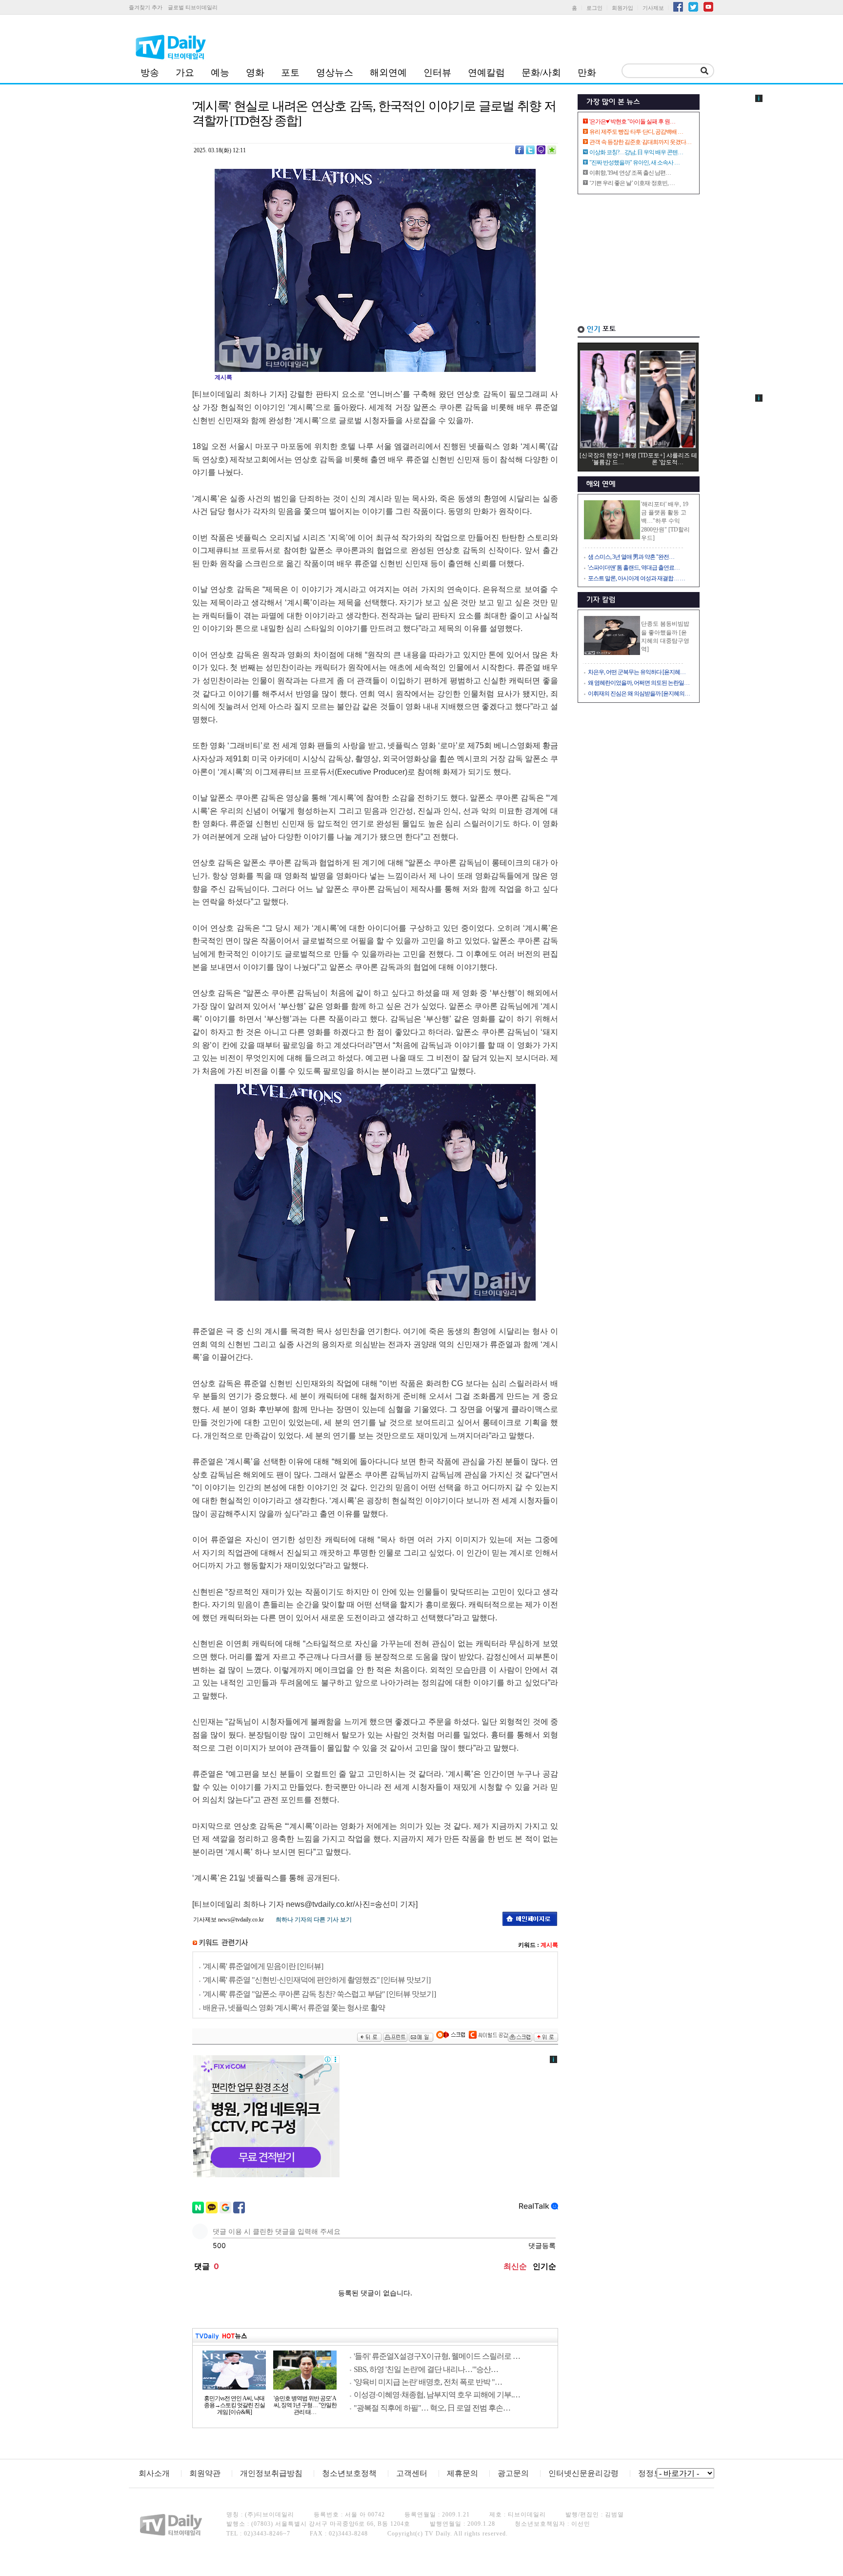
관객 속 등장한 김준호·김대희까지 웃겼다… (640, 142)
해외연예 (388, 72)
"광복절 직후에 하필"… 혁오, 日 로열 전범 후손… (432, 2408)
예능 (220, 72)
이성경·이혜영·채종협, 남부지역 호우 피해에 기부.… (437, 2395)
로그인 (594, 8)
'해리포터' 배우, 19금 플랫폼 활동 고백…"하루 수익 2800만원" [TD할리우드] (665, 521)
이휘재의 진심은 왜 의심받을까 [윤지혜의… (639, 694)
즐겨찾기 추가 (146, 7)
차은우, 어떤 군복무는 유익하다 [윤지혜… (637, 672)
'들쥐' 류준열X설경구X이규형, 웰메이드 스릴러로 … (437, 2356)
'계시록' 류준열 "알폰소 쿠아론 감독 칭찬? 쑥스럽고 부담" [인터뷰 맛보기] (319, 1994)
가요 (185, 72)
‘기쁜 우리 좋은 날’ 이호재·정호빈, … (632, 183)
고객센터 (412, 2473)
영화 (255, 72)
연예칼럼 (486, 72)
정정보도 (654, 2473)
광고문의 (513, 2473)
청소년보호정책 (349, 2473)
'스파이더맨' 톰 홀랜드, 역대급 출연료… (634, 568)
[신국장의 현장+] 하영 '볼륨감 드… (608, 459)
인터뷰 (437, 72)
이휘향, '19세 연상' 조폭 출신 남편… (630, 173)
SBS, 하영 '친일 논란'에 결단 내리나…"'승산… (426, 2369)
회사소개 (154, 2473)
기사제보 (653, 8)
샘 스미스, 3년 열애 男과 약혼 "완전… (631, 557)
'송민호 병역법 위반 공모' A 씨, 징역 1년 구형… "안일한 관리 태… (305, 2405)
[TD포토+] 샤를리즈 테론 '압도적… (668, 459)
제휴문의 (462, 2473)
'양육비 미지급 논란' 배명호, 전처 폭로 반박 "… (428, 2382)
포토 (290, 72)
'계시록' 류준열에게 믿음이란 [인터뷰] (263, 1966)
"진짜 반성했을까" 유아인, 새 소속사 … (634, 163)
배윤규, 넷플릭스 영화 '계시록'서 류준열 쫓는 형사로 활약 (294, 2008)
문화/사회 (541, 72)
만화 (587, 72)
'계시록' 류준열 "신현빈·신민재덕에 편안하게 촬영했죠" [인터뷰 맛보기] (317, 1980)
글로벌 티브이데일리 (193, 7)
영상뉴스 (335, 72)
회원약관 (205, 2473)
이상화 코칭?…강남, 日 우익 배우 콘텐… (636, 152)
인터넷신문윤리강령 (583, 2473)
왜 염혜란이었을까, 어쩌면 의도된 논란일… (639, 683)
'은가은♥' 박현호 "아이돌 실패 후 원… (632, 122)
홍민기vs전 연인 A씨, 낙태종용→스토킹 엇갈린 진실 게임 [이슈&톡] (234, 2405)
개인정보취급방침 (271, 2473)
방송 (150, 72)
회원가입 (622, 8)
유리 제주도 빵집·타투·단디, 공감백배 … (636, 132)
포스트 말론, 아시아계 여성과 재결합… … (636, 578)
